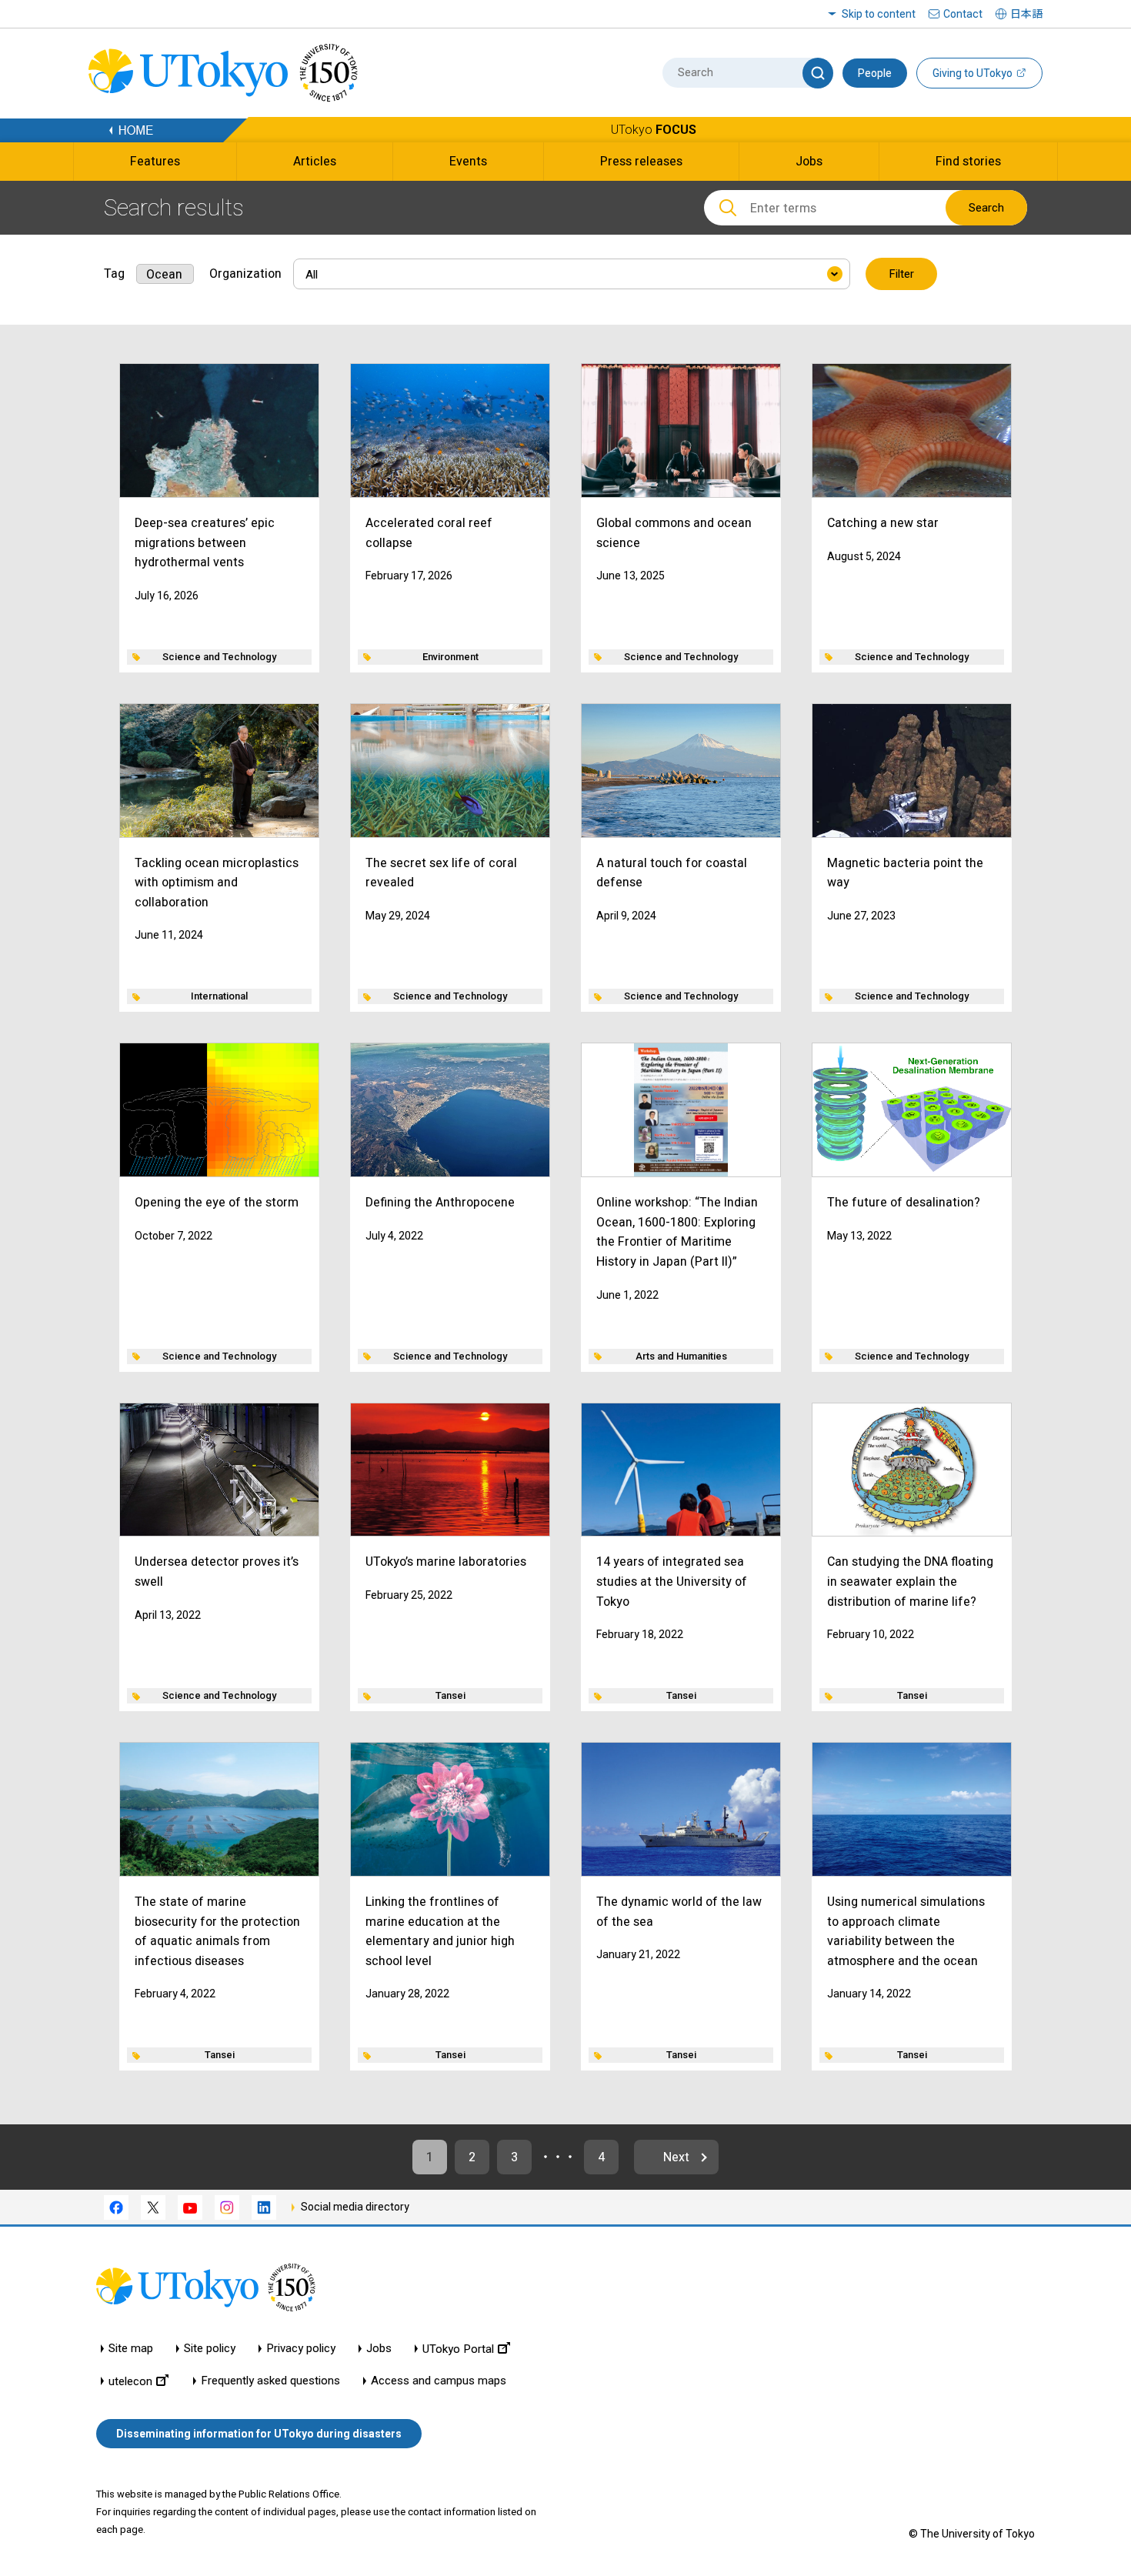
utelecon (130, 2381)
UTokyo (654, 130)
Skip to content (879, 14)
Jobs (379, 2349)
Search (986, 208)
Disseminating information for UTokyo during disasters (259, 2434)
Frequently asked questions (270, 2381)
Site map (131, 2349)
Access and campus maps (439, 2381)
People (875, 73)
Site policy (210, 2349)
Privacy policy (301, 2349)
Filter (901, 274)
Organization (245, 274)
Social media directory (355, 2207)
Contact (963, 14)
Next (676, 2157)
